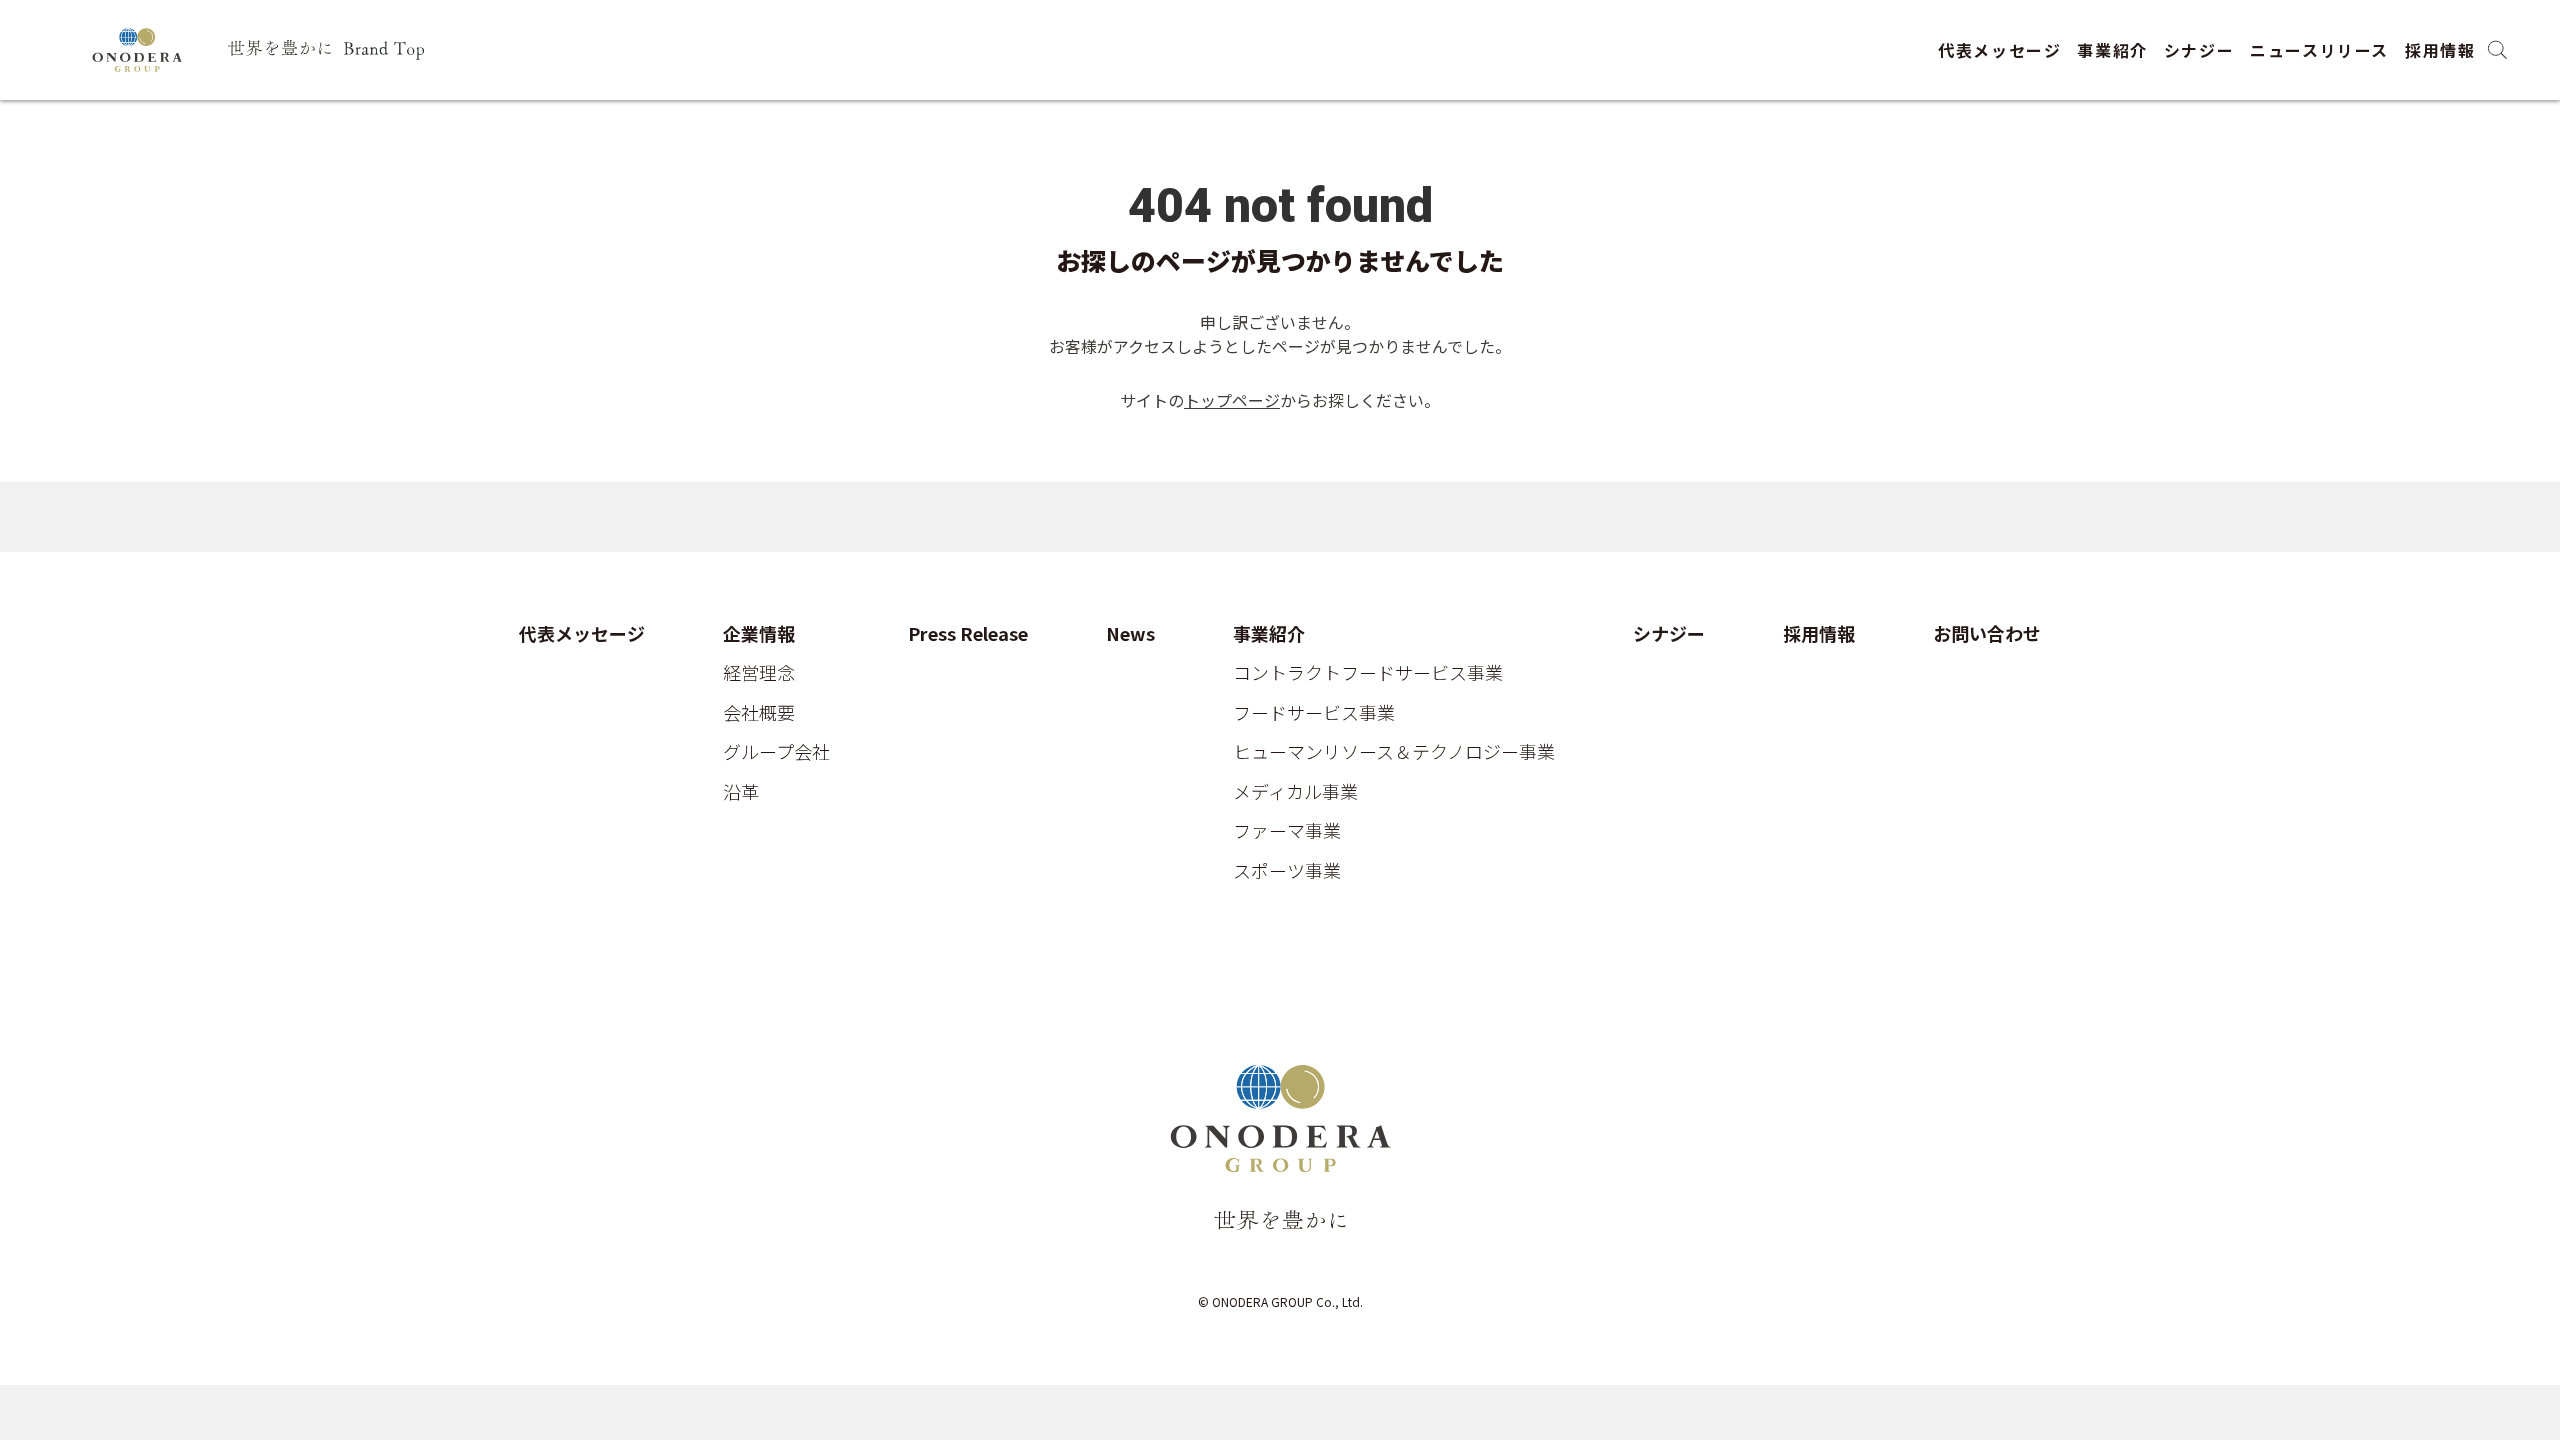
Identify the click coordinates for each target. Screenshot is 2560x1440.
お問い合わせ (1987, 634)
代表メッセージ (1999, 50)
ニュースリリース (2319, 50)
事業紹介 (2112, 50)
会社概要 (759, 713)
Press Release (968, 634)
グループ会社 (776, 752)
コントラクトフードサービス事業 (1368, 673)
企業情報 (759, 634)
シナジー (2199, 50)
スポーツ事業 (1287, 871)
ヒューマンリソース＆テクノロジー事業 (1394, 752)
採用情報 (2440, 50)
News (1130, 634)
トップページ (1232, 400)
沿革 (741, 792)
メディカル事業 (1295, 792)
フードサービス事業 (1314, 713)
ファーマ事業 (1287, 831)
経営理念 (759, 673)
